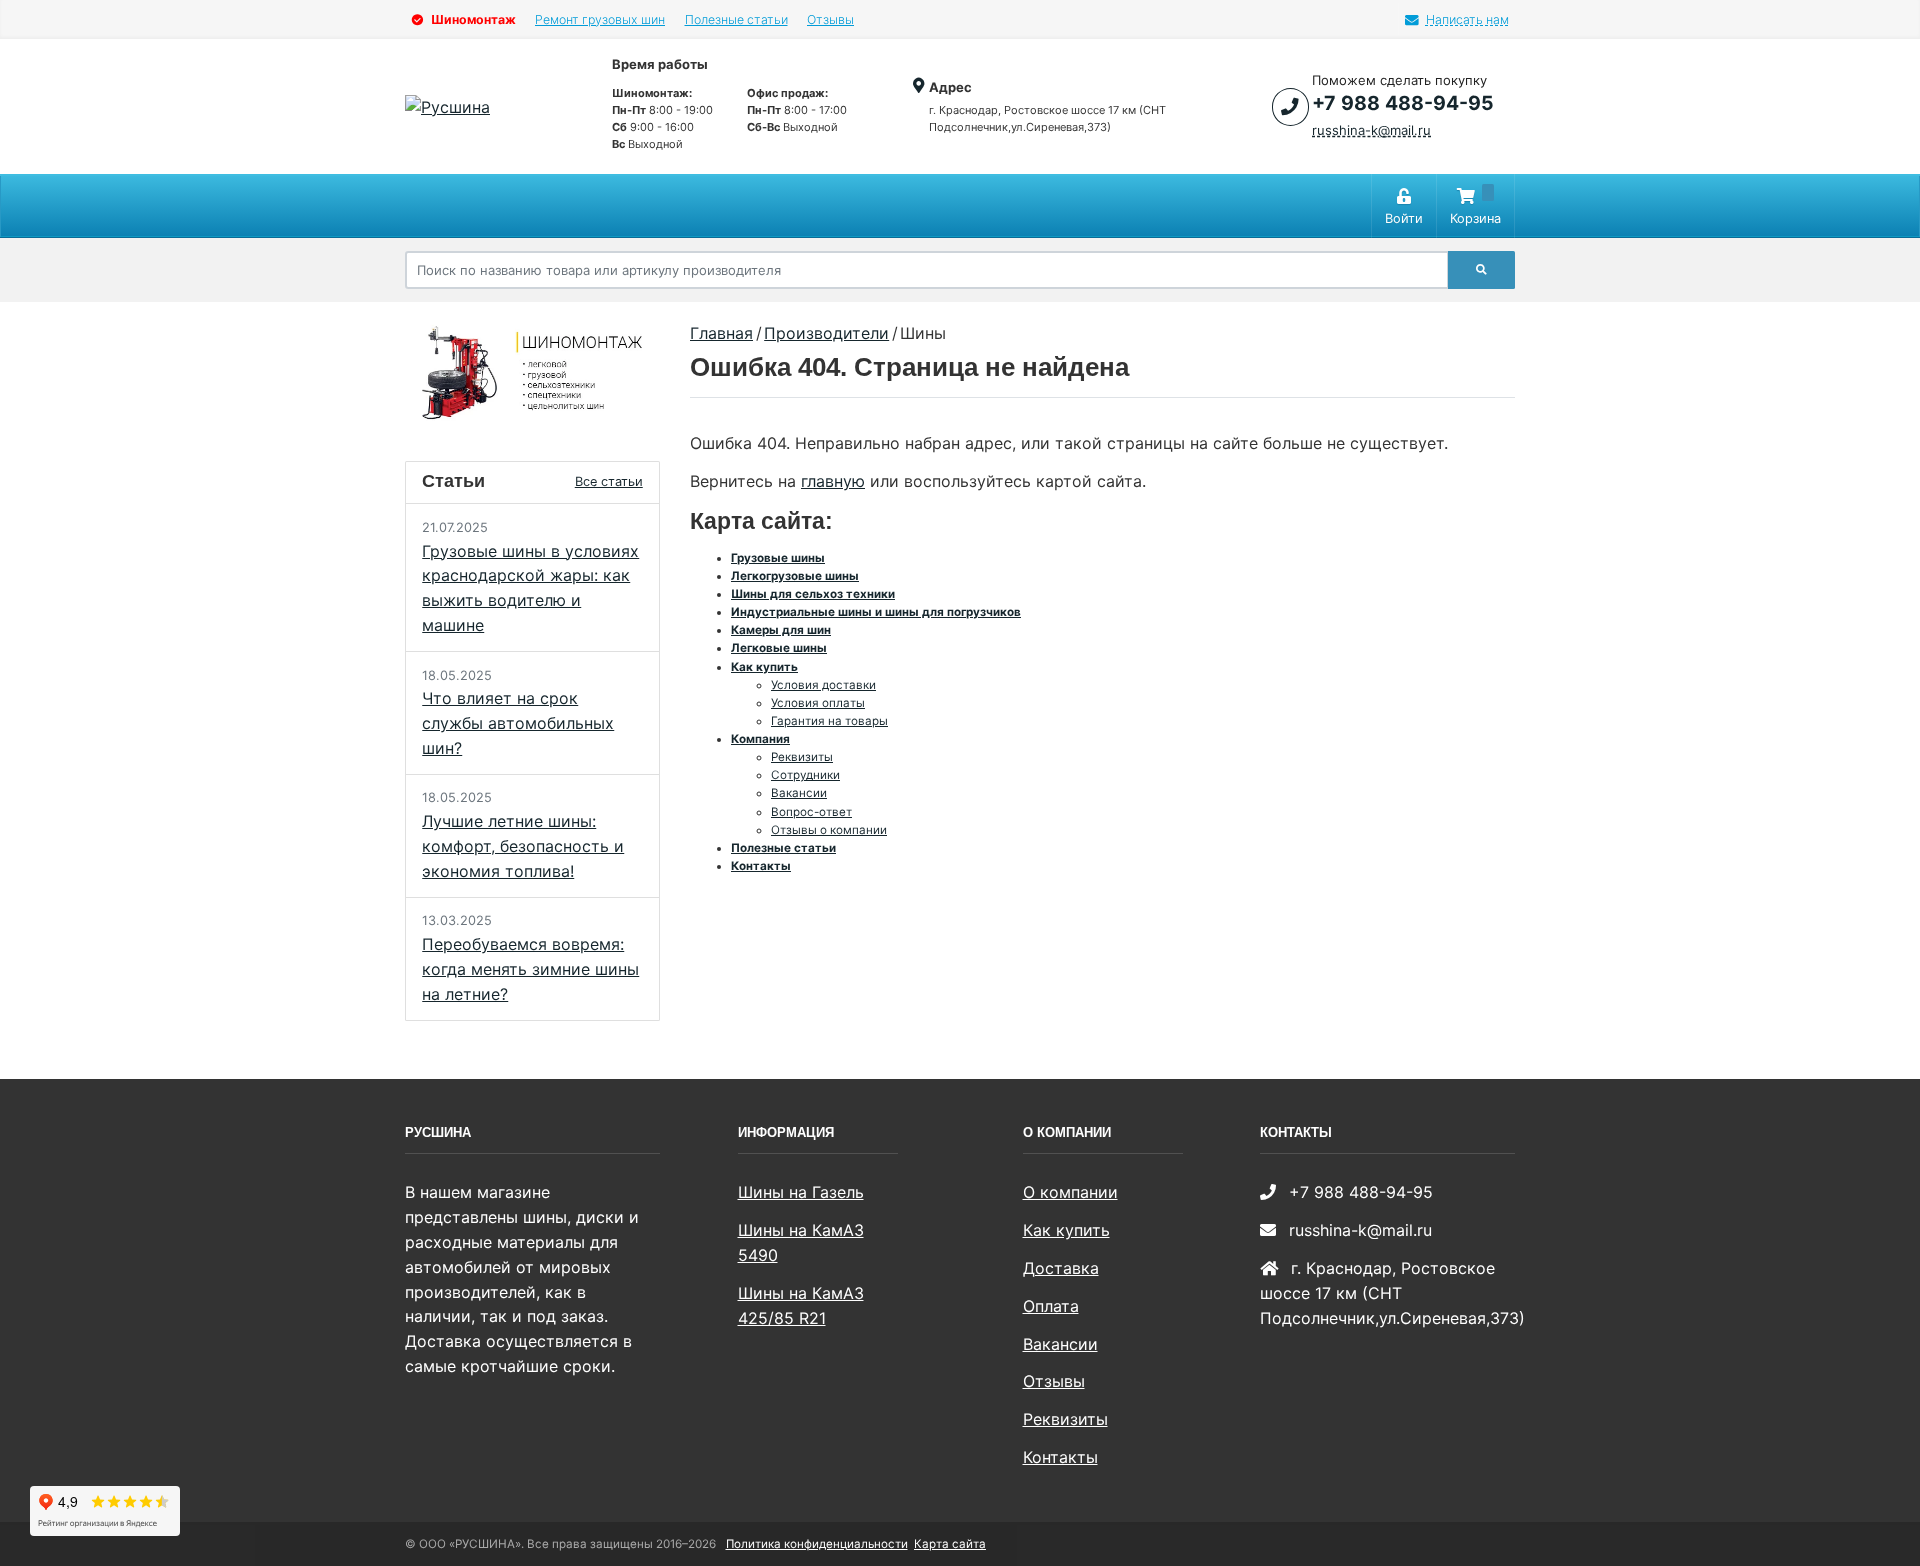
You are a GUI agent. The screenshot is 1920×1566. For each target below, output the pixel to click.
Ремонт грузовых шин (600, 19)
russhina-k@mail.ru (1371, 130)
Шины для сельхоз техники (813, 594)
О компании (1070, 1192)
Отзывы (830, 19)
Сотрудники (805, 775)
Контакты (761, 866)
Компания (760, 739)
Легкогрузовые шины (795, 576)
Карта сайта (950, 1544)
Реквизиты (802, 757)
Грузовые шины (778, 558)
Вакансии (799, 793)
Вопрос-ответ (811, 812)
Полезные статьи (736, 19)
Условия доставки (823, 685)
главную (833, 481)
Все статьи (609, 481)
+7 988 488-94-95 (1403, 103)
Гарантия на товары (829, 721)
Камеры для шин (781, 630)
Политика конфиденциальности (817, 1544)
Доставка (1061, 1268)
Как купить (764, 667)
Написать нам (1467, 19)
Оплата (1051, 1306)
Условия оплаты (818, 703)
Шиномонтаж (472, 19)
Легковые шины (779, 648)
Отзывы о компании (829, 830)
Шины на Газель (801, 1192)
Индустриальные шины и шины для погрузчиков (876, 612)
